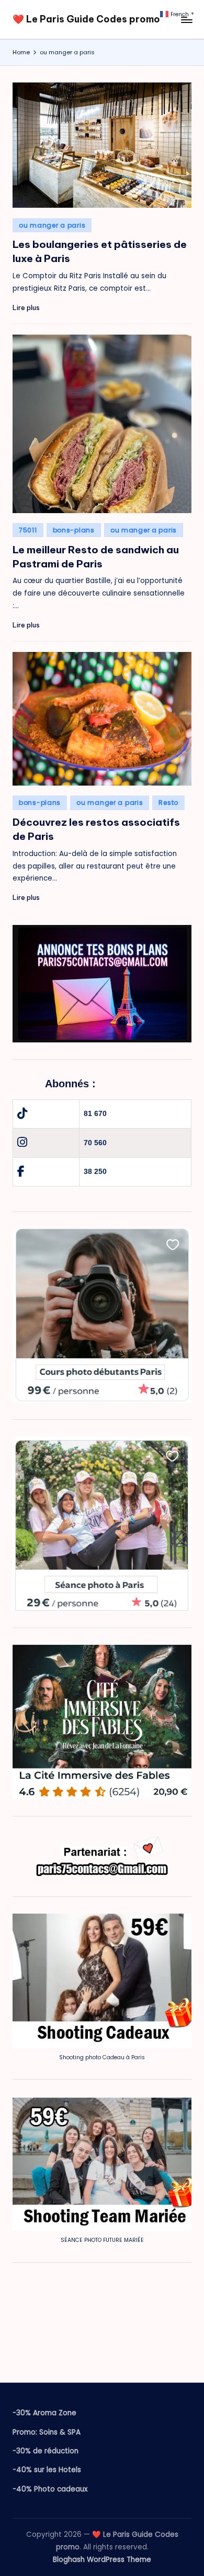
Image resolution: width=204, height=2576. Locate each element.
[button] (178, 14)
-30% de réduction (46, 2451)
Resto (168, 803)
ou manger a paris (52, 225)
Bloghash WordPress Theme (102, 2560)
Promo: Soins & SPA (47, 2432)
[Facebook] (21, 1172)
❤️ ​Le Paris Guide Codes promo (86, 19)
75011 (28, 530)
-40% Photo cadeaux (50, 2489)
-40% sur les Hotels (47, 2470)
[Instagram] (22, 1142)
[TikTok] (22, 1114)
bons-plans (74, 530)
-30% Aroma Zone (44, 2413)
